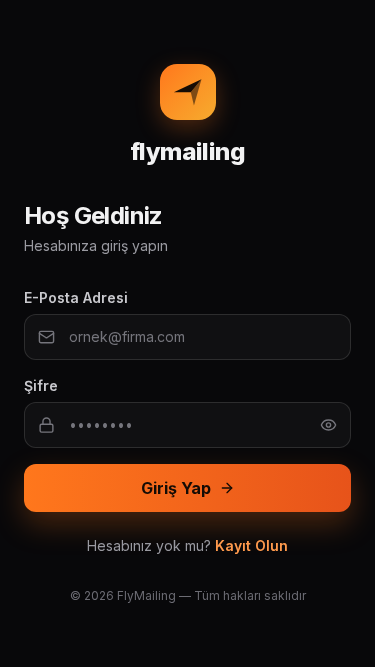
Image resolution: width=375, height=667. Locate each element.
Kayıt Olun (251, 545)
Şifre (41, 385)
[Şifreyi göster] (328, 424)
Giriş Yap (176, 488)
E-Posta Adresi (76, 297)
